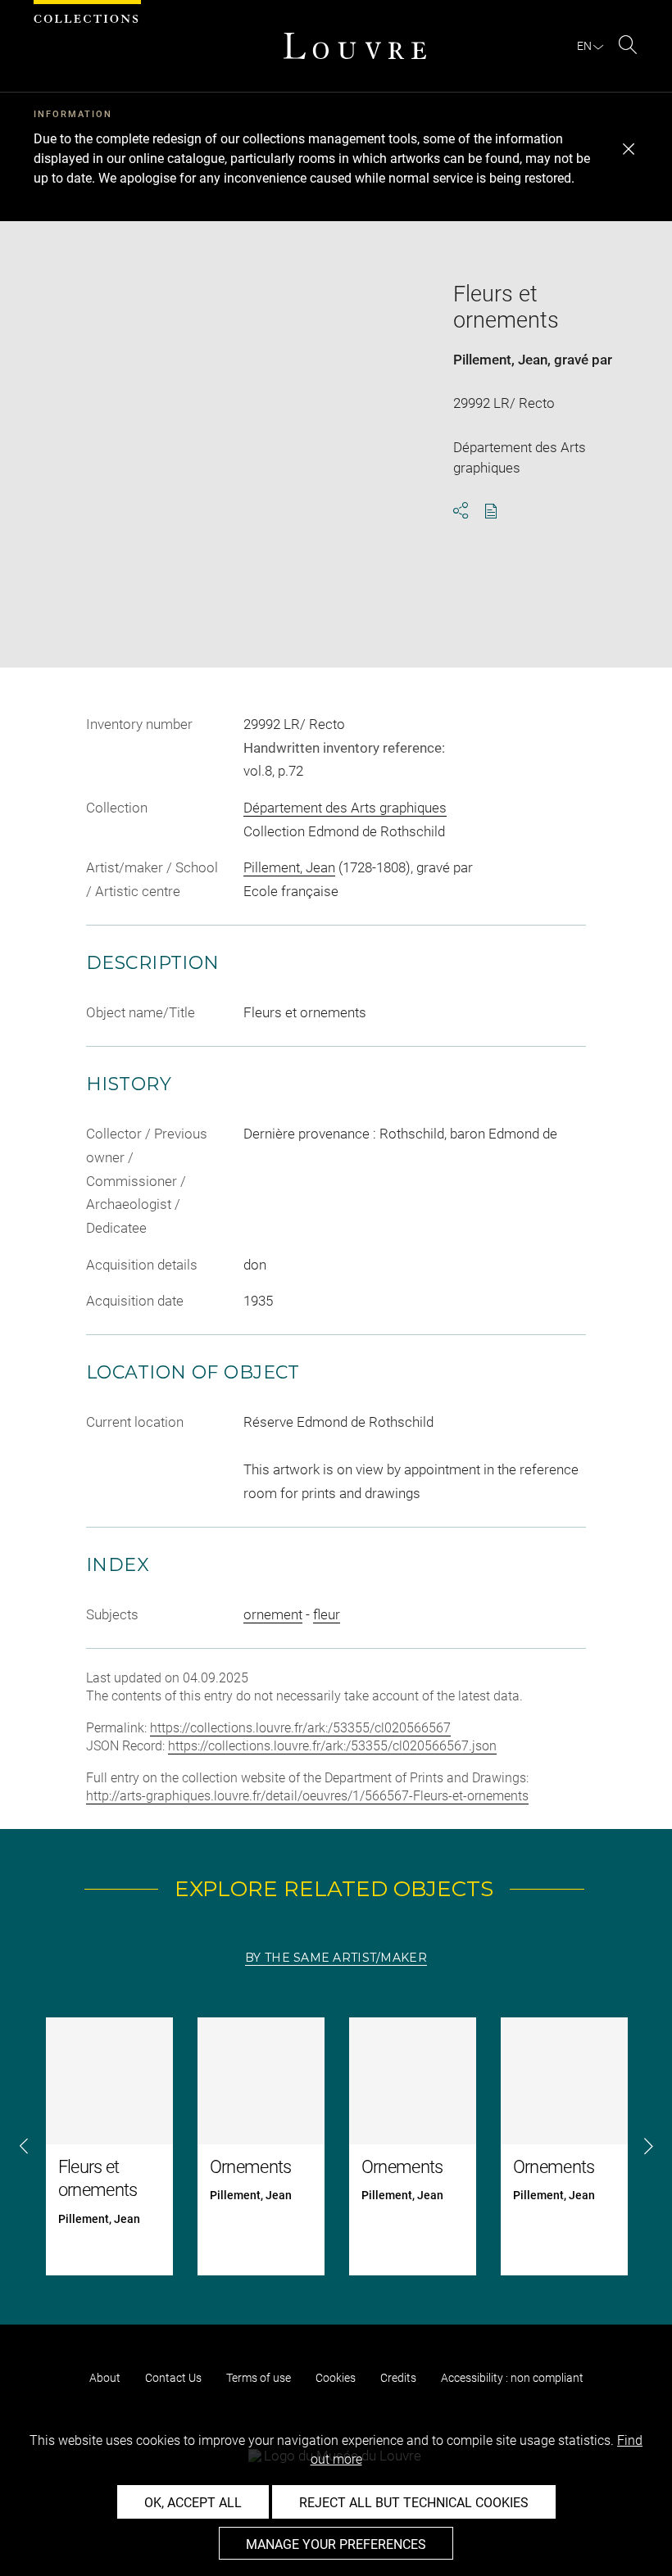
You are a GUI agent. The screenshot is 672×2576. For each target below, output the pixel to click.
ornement (273, 1614)
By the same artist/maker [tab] (336, 1958)
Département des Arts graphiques (345, 808)
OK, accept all (193, 2503)
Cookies (336, 2378)
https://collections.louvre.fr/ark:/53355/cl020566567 (300, 1728)
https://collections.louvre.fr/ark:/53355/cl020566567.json (332, 1746)
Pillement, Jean (500, 360)
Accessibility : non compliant (512, 2378)
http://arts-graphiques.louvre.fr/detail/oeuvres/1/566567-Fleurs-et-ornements (307, 1796)
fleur (327, 1614)
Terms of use (259, 2378)
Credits (398, 2378)
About (105, 2378)
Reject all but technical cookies (414, 2503)
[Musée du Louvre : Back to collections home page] (355, 46)
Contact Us (173, 2378)
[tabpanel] (336, 2146)
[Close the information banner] (629, 149)
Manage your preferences (336, 2544)
